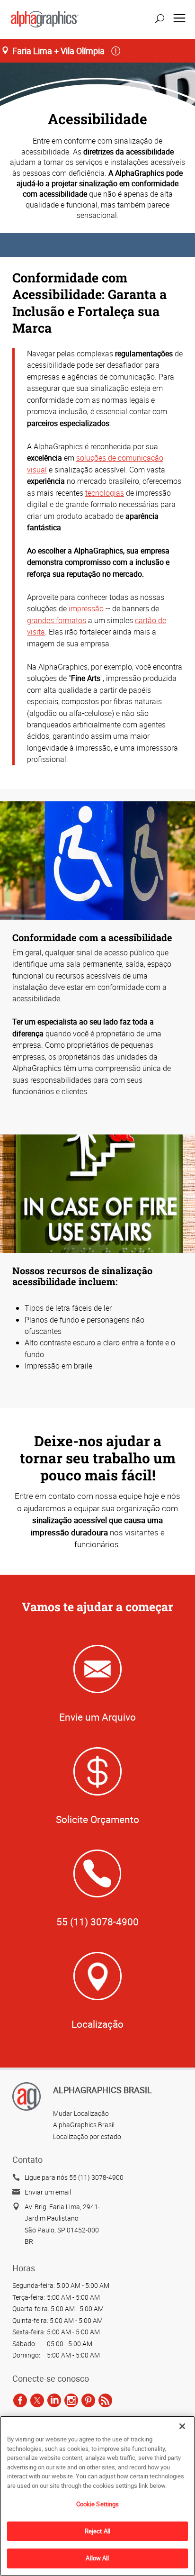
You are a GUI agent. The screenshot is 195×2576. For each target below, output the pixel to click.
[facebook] (20, 2400)
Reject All (97, 2531)
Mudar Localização (81, 2113)
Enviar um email (48, 2192)
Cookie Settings (98, 2504)
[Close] (182, 2426)
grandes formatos (57, 620)
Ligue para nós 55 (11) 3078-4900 (74, 2177)
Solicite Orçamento (97, 1819)
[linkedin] (54, 2400)
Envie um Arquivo (97, 1717)
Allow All (97, 2558)
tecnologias (105, 493)
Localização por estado (87, 2136)
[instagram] (71, 2400)
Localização (97, 2024)
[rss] (105, 2400)
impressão (86, 608)
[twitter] (37, 2400)
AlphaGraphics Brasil (84, 2125)
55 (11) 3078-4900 (97, 1922)
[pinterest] (88, 2400)
